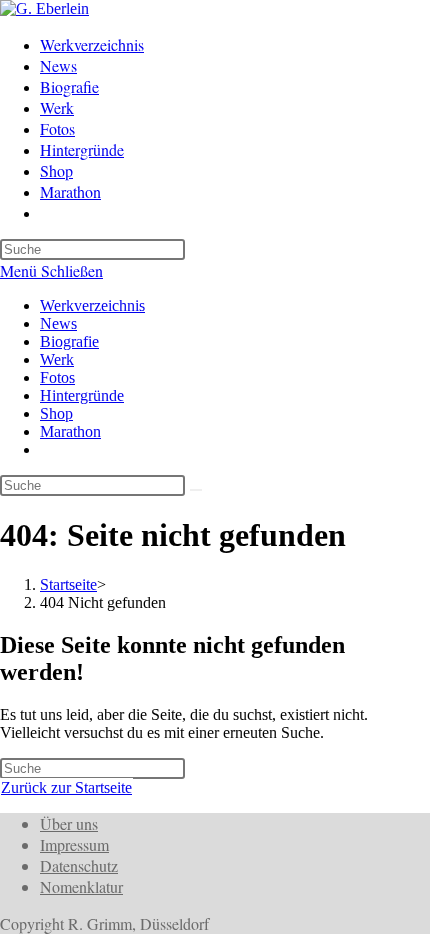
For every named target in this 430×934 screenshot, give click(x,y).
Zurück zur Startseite (66, 787)
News (58, 323)
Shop (56, 413)
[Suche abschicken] (196, 490)
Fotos (57, 377)
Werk (57, 359)
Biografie (69, 341)
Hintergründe (82, 395)
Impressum (74, 844)
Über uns (69, 823)
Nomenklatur (81, 886)
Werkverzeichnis (92, 305)
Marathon (70, 431)
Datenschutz (79, 865)
